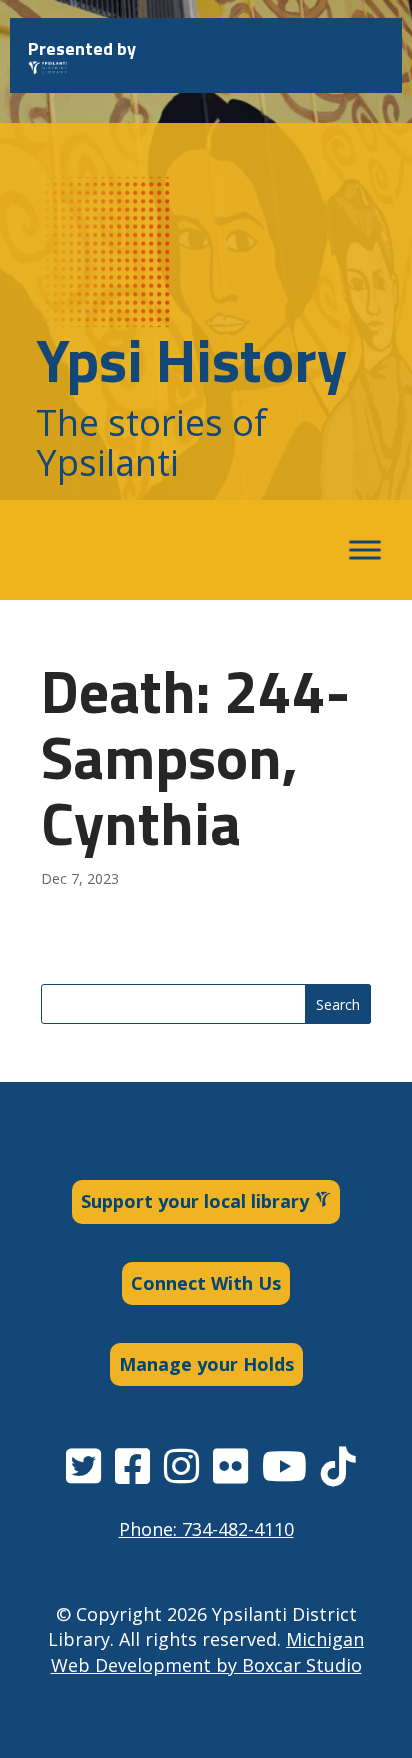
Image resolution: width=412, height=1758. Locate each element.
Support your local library (197, 1201)
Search (338, 1004)
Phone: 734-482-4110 (206, 1529)
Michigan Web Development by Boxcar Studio (208, 1651)
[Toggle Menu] (365, 550)
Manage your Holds (206, 1364)
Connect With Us (206, 1283)
